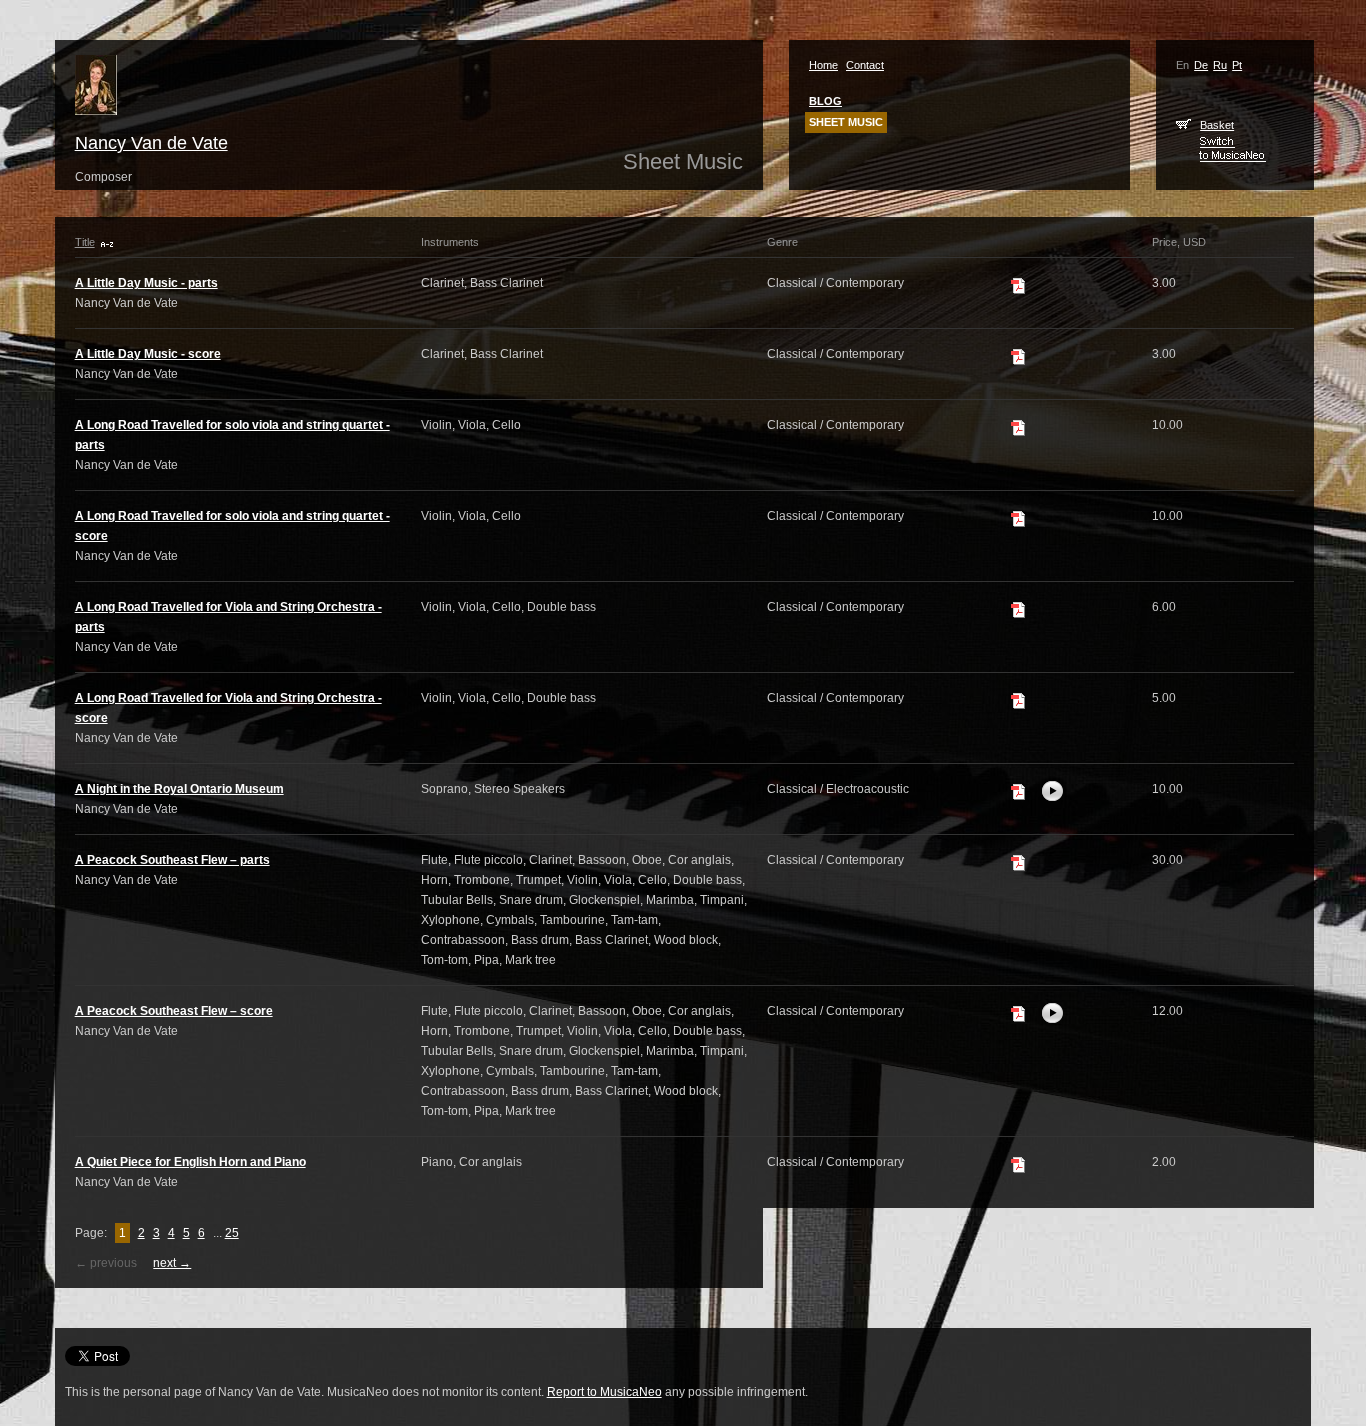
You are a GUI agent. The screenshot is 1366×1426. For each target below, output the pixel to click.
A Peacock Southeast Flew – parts (172, 860)
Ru (1220, 65)
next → (172, 1263)
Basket (1217, 125)
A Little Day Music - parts (146, 283)
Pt (1237, 65)
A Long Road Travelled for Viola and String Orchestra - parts (228, 617)
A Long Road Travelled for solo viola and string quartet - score (232, 526)
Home (823, 65)
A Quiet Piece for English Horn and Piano (190, 1162)
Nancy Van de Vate (151, 143)
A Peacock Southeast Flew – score (174, 1011)
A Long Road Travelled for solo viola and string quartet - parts (232, 435)
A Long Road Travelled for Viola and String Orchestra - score (228, 708)
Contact (865, 65)
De (1201, 65)
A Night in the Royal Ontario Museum (179, 789)
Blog (825, 101)
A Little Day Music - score (148, 354)
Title (85, 242)
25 (232, 1233)
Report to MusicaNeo (604, 1392)
